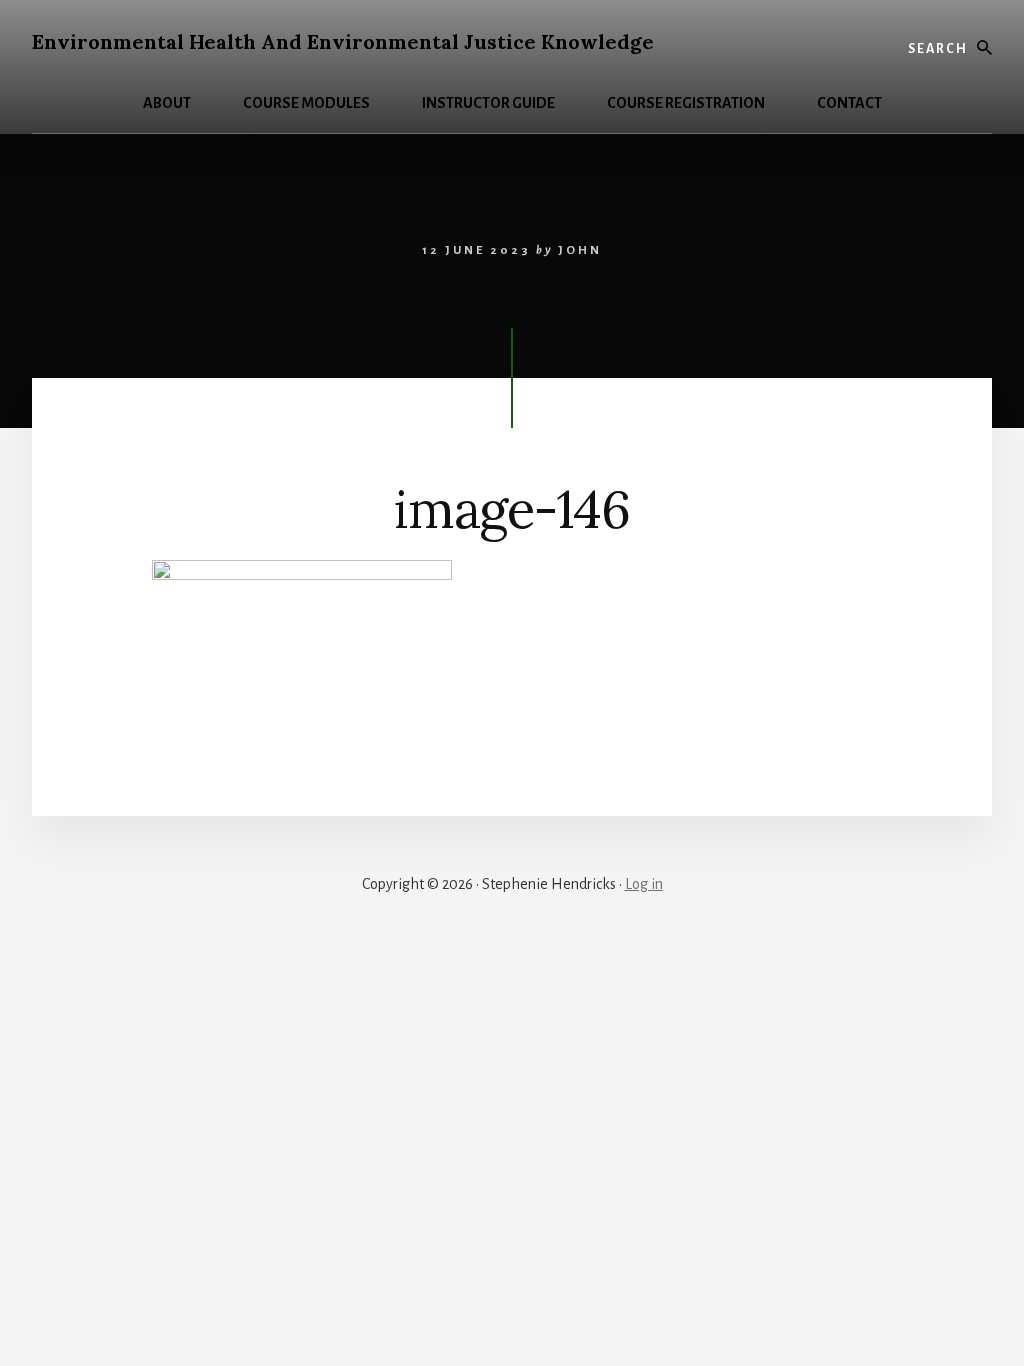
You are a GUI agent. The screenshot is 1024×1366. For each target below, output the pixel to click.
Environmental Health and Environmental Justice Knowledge (343, 41)
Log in (644, 884)
